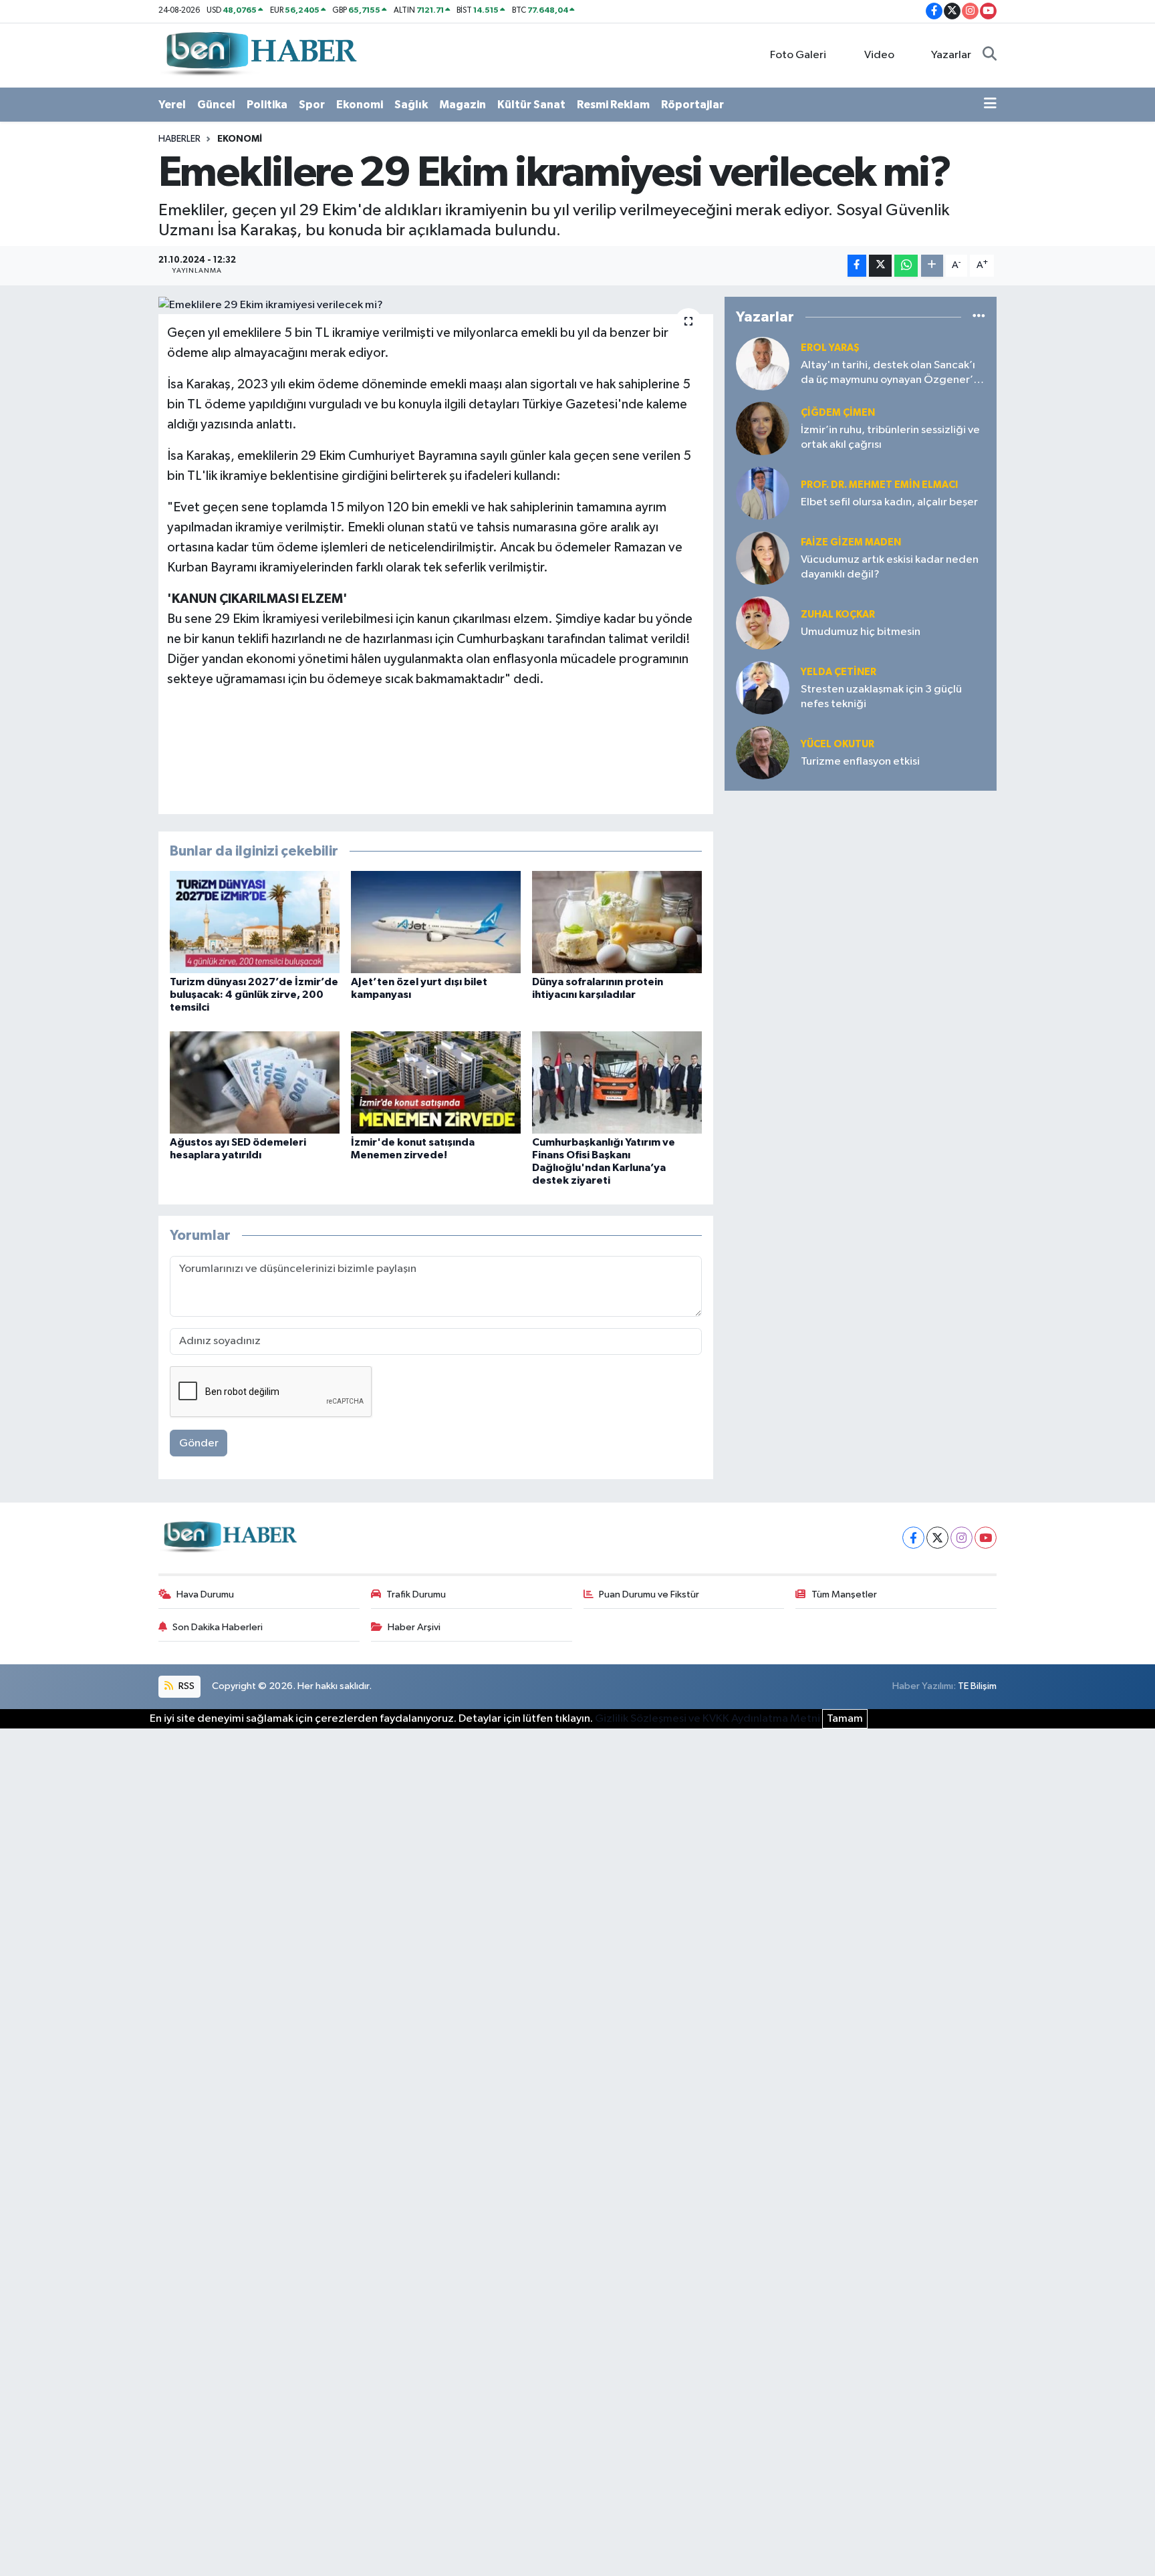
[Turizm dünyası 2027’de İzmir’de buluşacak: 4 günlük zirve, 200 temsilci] (255, 922)
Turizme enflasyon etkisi (860, 762)
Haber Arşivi (414, 1627)
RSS (185, 1686)
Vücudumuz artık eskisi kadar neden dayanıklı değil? (890, 567)
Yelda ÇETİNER (839, 672)
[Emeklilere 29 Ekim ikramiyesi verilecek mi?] (436, 305)
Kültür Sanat (531, 105)
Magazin (463, 105)
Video (879, 55)
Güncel (216, 105)
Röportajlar (692, 105)
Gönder (199, 1443)
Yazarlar (951, 55)
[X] (937, 1538)
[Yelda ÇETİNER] (763, 687)
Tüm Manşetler (844, 1594)
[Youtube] (986, 1538)
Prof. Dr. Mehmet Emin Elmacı (879, 485)
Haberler (179, 139)
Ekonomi (360, 105)
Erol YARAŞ (830, 348)
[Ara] (990, 55)
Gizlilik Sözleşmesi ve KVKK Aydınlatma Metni (708, 1719)
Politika (267, 105)
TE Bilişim (977, 1686)
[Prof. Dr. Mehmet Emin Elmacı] (763, 493)
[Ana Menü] (990, 105)
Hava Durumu (205, 1594)
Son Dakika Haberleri (218, 1627)
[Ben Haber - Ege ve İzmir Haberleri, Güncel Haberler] (260, 54)
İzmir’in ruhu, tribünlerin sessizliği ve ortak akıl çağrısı (890, 437)
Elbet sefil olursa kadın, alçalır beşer (889, 502)
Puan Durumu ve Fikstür (649, 1594)
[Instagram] (961, 1538)
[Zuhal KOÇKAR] (763, 623)
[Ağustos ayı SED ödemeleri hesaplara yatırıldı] (255, 1082)
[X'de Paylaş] (880, 266)
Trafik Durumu (416, 1594)
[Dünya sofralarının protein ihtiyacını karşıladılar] (617, 922)
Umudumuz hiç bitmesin (861, 632)
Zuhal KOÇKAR (838, 615)
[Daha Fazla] (932, 266)
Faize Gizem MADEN (851, 542)
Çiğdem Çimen (838, 413)
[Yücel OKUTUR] (763, 752)
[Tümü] (979, 317)
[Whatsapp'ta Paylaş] (906, 266)
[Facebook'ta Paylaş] (857, 266)
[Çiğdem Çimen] (763, 428)
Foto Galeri (798, 55)
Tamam (845, 1719)
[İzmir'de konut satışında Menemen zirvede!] (436, 1082)
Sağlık (411, 105)
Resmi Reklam (613, 105)
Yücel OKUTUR (838, 744)
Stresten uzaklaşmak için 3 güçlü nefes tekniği (881, 696)
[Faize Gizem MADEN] (763, 558)
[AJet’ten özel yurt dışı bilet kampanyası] (436, 922)
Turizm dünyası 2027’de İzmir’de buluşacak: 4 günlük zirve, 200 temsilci (254, 995)
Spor (312, 105)
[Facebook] (913, 1538)
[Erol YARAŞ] (763, 363)
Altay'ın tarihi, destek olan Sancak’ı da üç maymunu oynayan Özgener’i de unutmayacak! (888, 373)
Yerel (172, 105)
